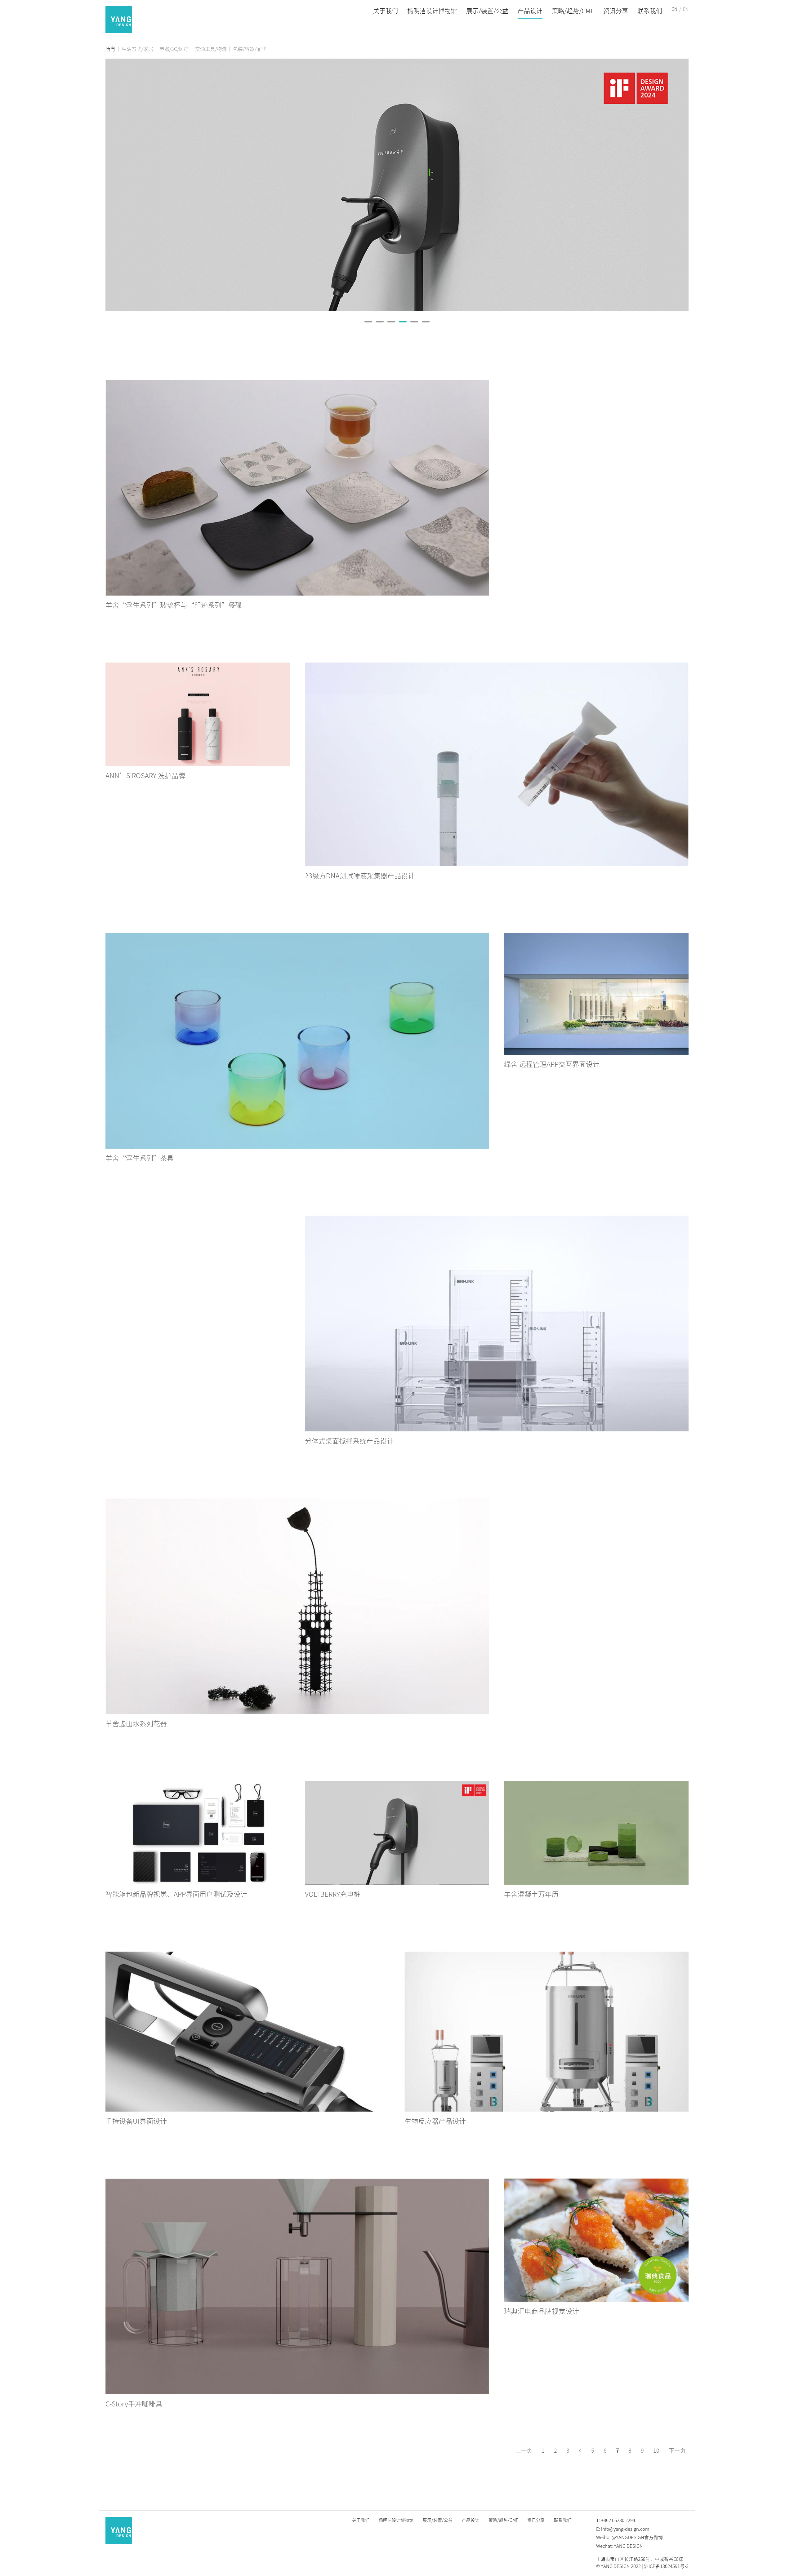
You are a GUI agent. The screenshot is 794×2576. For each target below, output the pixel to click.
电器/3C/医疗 (174, 49)
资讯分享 (616, 11)
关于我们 (386, 11)
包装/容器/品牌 (250, 49)
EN (686, 9)
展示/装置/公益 (487, 11)
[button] (368, 322)
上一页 (524, 2450)
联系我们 (650, 11)
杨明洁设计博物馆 (432, 11)
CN (674, 9)
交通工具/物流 (211, 49)
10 (656, 2450)
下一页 (677, 2450)
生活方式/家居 (137, 49)
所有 (110, 49)
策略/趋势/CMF (573, 11)
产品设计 (530, 11)
